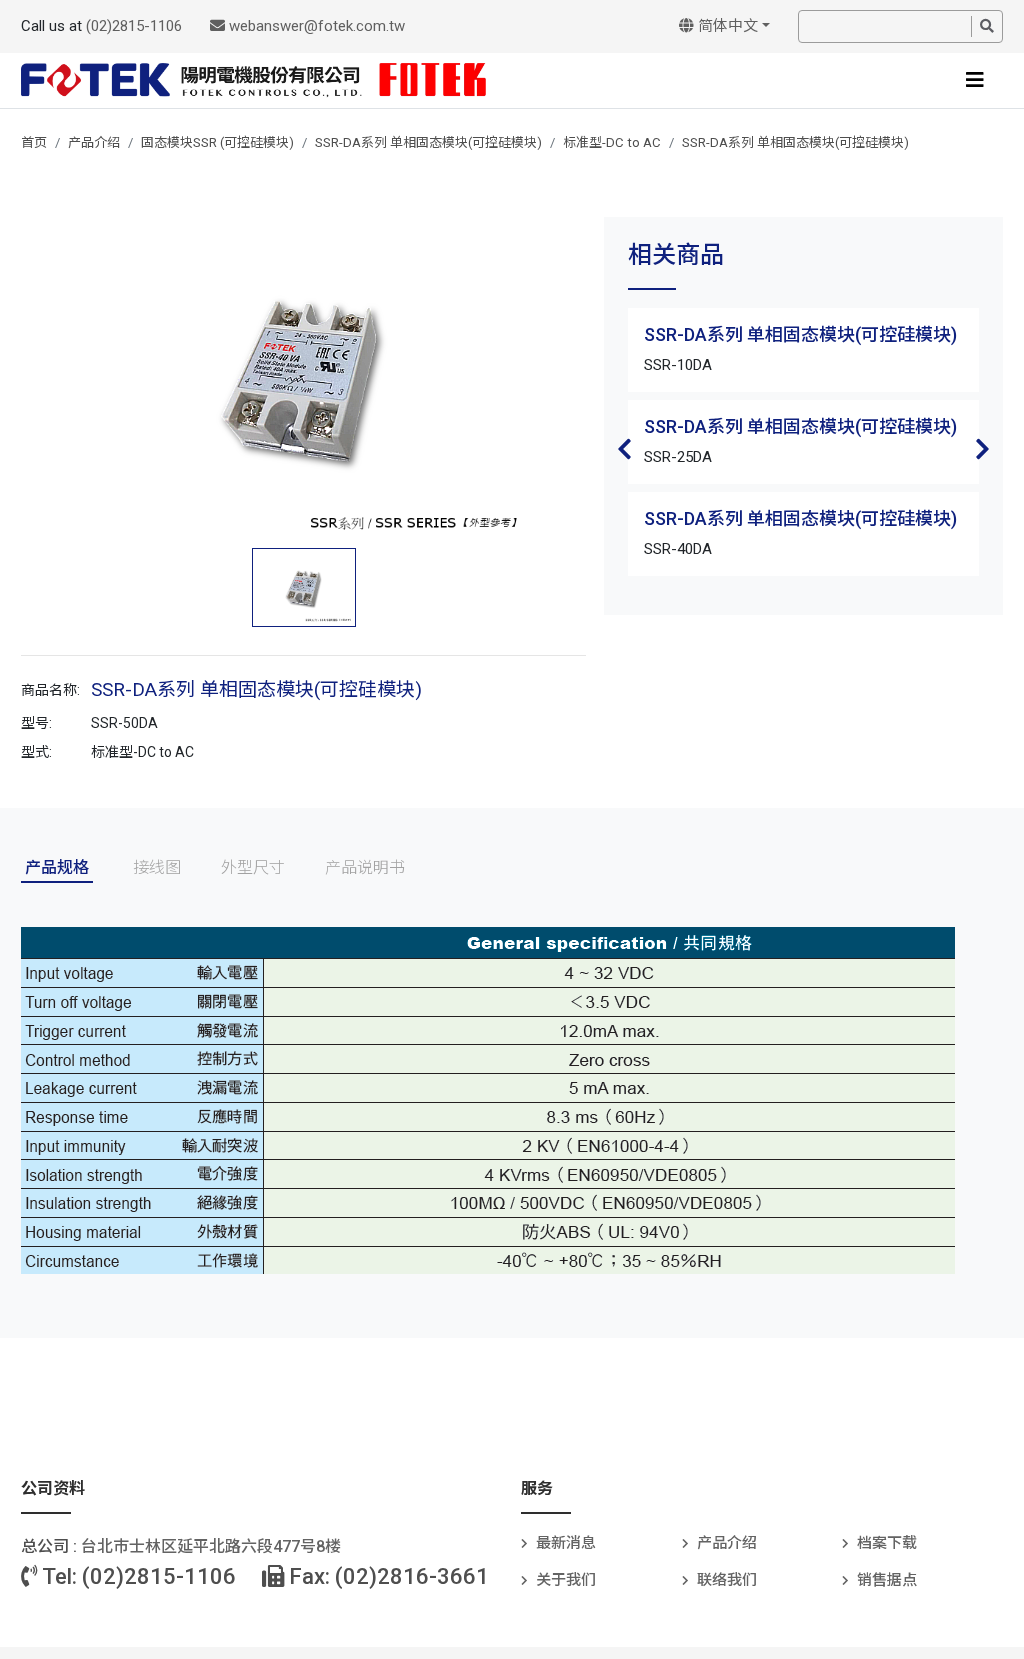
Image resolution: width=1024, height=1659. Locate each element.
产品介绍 (94, 142)
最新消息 (566, 1543)
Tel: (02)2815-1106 (137, 1576)
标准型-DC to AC (612, 142)
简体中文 (726, 26)
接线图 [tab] (157, 867)
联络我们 (727, 1580)
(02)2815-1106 (134, 26)
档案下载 (887, 1543)
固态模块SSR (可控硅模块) (217, 142)
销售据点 (887, 1580)
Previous (624, 449)
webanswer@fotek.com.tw (315, 26)
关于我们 (566, 1580)
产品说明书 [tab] (365, 867)
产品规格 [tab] (57, 867)
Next (983, 449)
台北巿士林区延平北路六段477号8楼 (211, 1546)
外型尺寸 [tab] (253, 867)
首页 (34, 142)
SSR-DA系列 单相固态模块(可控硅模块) (428, 142)
